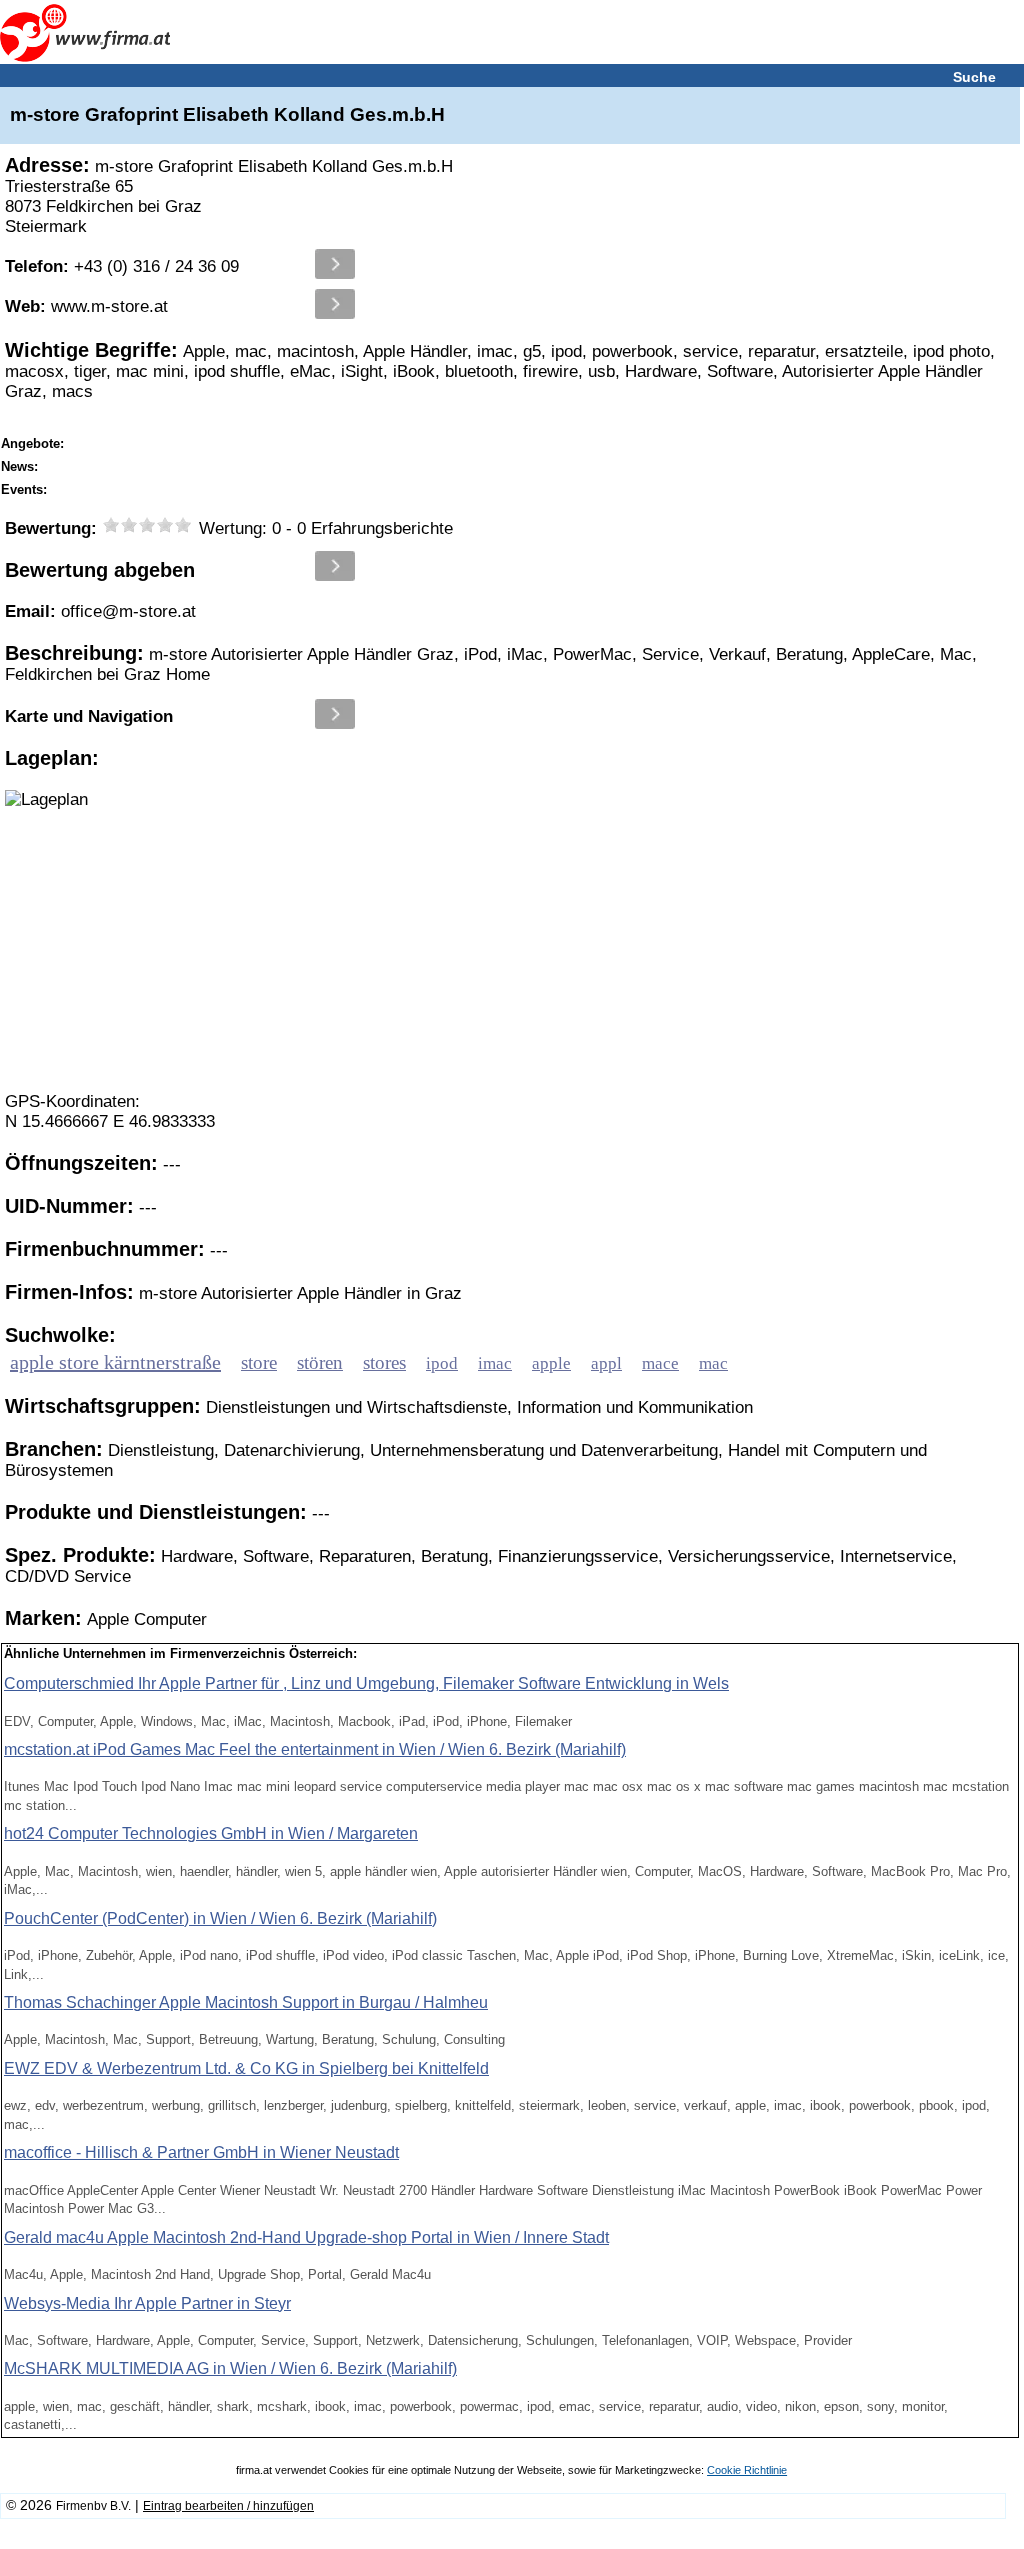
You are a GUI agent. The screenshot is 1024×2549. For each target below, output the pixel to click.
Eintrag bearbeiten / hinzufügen (228, 2506)
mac (713, 1363)
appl (606, 1363)
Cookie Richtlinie (747, 2470)
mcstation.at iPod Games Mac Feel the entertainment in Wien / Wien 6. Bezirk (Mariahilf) (315, 1749)
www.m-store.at (86, 306)
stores (384, 1362)
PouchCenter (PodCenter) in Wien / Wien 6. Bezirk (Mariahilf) (220, 1918)
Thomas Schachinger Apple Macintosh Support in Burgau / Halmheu (246, 2002)
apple (551, 1363)
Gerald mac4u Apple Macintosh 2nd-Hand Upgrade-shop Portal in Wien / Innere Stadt (306, 2237)
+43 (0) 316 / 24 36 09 (122, 266)
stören (320, 1362)
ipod (442, 1363)
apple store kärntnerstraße (115, 1362)
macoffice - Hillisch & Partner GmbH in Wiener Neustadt (201, 2152)
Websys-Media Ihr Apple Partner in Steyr (147, 2303)
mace (660, 1363)
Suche (974, 77)
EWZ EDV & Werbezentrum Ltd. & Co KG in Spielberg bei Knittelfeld (246, 2068)
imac (495, 1363)
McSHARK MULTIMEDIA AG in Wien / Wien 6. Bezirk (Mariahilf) (230, 2368)
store (259, 1362)
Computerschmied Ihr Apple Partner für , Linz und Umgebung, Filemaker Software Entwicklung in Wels (366, 1683)
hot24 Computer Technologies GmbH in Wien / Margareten (211, 1833)
